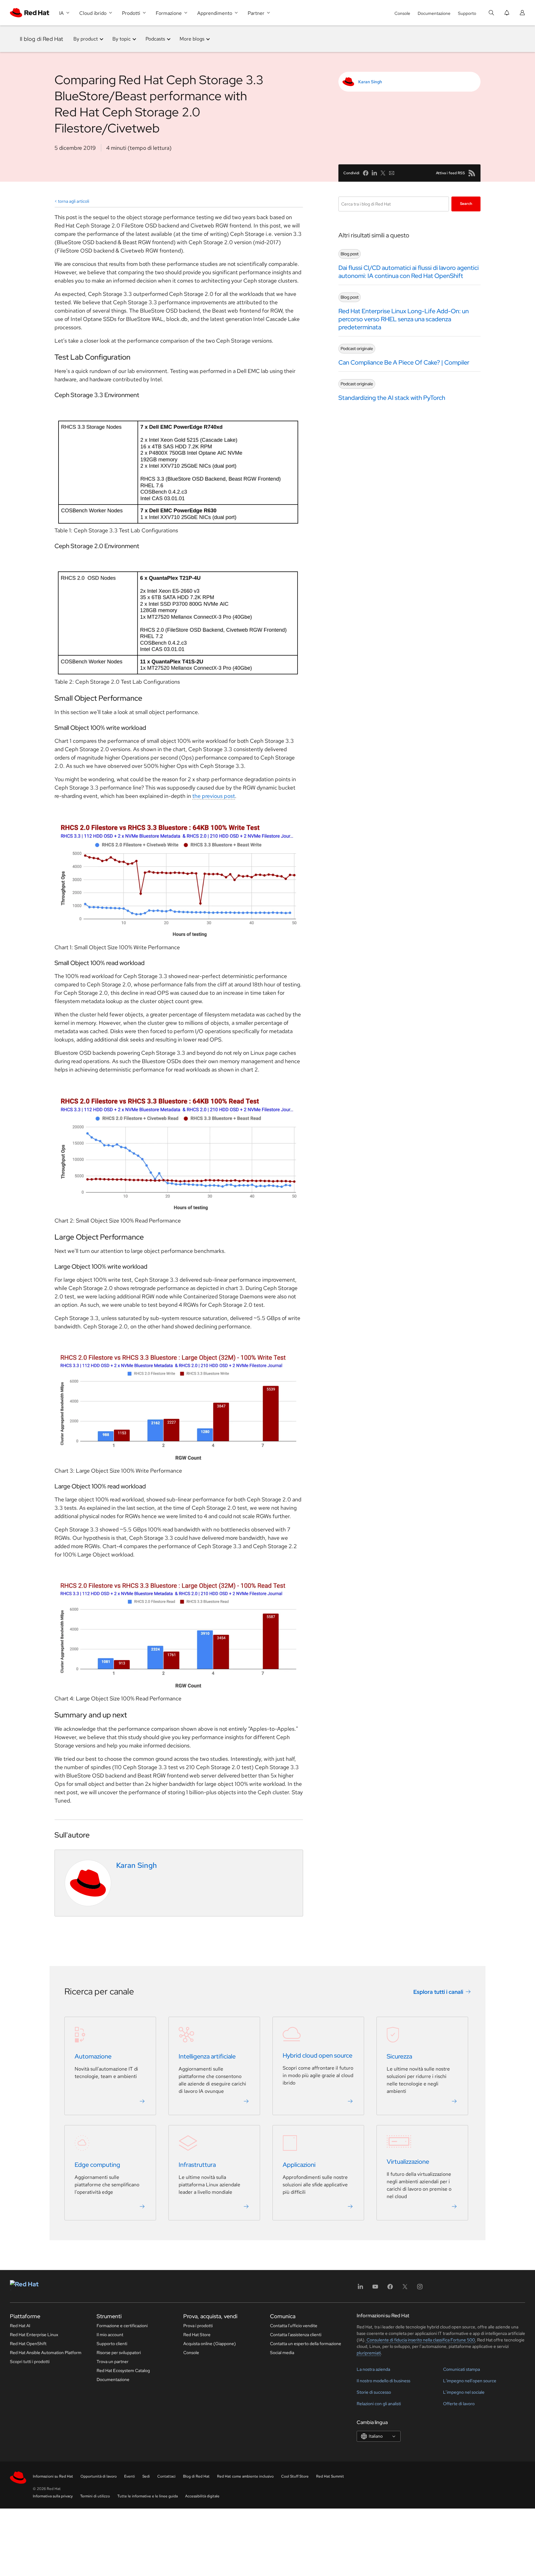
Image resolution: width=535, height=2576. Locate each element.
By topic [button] (122, 39)
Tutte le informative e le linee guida (148, 2496)
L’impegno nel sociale (464, 2392)
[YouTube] (375, 2289)
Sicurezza (399, 2056)
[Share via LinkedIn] (374, 173)
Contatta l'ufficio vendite (294, 2326)
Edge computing (97, 2165)
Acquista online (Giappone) (210, 2344)
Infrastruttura (197, 2165)
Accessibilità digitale (202, 2496)
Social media (282, 2353)
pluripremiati (369, 2353)
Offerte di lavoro (459, 2404)
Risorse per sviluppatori (119, 2353)
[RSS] (472, 173)
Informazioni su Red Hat (53, 2476)
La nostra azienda (373, 2369)
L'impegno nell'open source (470, 2381)
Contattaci (166, 2476)
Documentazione (434, 13)
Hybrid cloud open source (318, 2055)
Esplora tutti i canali (438, 1992)
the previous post (214, 796)
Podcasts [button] (155, 39)
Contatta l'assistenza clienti (296, 2335)
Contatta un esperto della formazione (306, 2344)
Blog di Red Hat (196, 2476)
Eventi (130, 2476)
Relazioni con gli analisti (379, 2404)
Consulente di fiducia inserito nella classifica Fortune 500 (420, 2340)
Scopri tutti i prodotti (30, 2362)
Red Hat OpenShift (28, 2344)
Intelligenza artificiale (207, 2056)
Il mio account (110, 2335)
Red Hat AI (20, 2326)
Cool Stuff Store (295, 2476)
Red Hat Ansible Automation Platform (46, 2353)
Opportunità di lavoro (99, 2476)
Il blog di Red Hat (42, 39)
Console (402, 13)
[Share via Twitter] (383, 173)
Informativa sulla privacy (53, 2496)
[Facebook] (390, 2289)
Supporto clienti (112, 2344)
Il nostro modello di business (383, 2381)
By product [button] (86, 39)
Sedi (146, 2476)
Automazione (93, 2056)
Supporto (467, 13)
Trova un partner (113, 2362)
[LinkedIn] (360, 2289)
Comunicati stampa (461, 2369)
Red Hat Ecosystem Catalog (123, 2370)
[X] (405, 2289)
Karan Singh (370, 82)
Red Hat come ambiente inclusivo (245, 2476)
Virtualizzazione (408, 2162)
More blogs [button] (192, 39)
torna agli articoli (74, 201)
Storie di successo (374, 2392)
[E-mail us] (392, 173)
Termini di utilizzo (95, 2496)
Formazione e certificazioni (122, 2326)
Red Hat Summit (330, 2476)
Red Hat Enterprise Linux (34, 2335)
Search (466, 204)
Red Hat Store (197, 2335)
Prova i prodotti (198, 2326)
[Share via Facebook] (366, 173)
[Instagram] (420, 2289)
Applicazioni (299, 2165)
